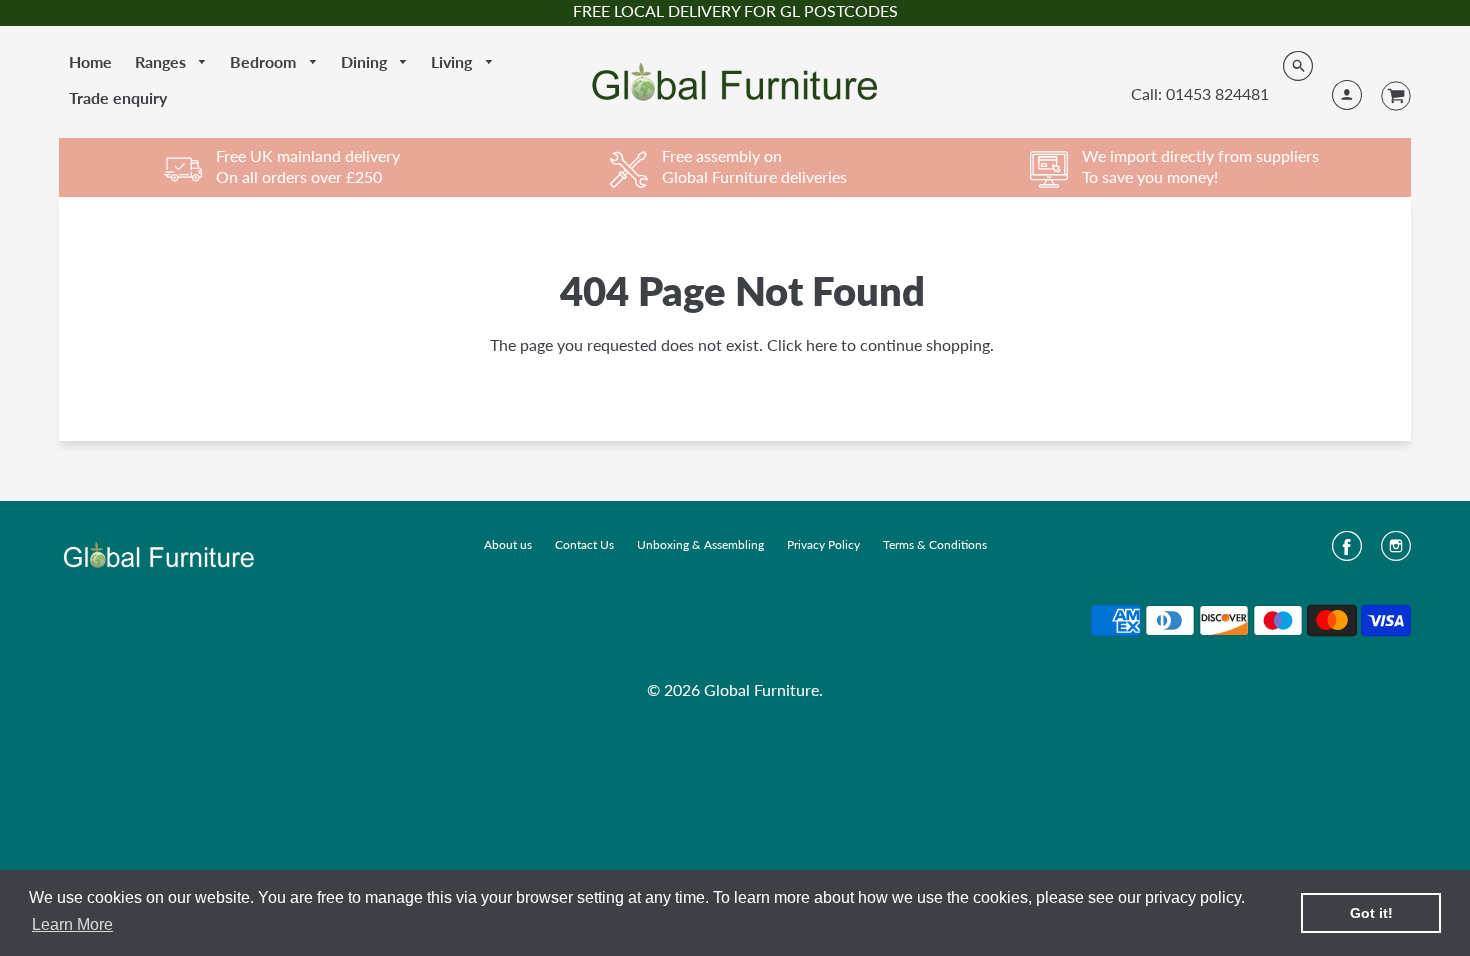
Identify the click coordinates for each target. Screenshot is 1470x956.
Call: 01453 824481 (1200, 93)
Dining (366, 61)
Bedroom (265, 61)
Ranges (162, 61)
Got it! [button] (1371, 913)
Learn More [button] (72, 924)
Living (453, 61)
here (821, 344)
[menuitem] (90, 62)
